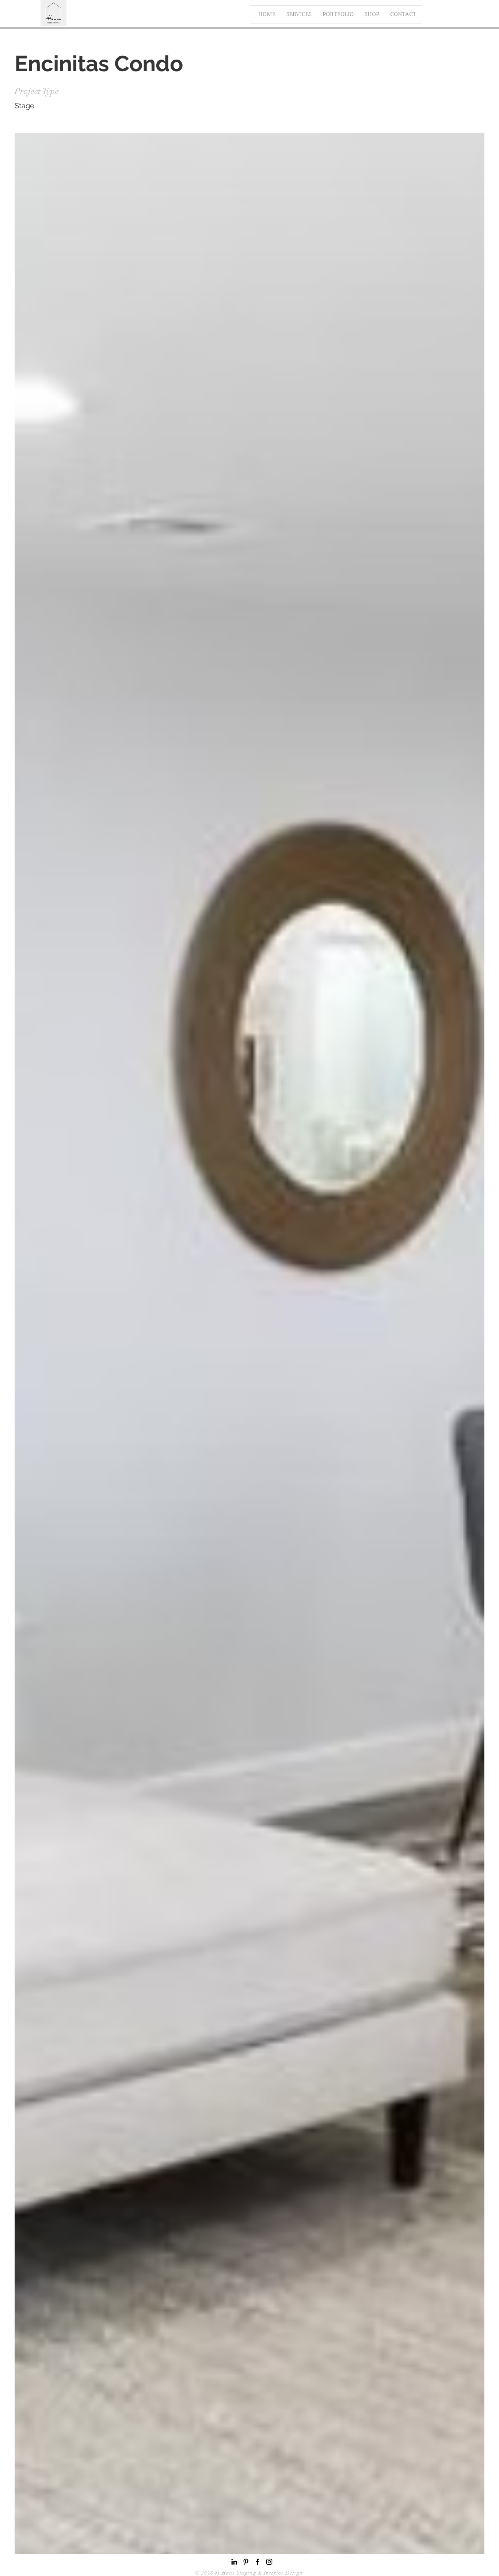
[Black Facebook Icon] (258, 2562)
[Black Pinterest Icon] (246, 2562)
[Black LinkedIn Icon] (234, 2562)
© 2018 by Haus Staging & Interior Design (250, 2573)
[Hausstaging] (269, 2562)
